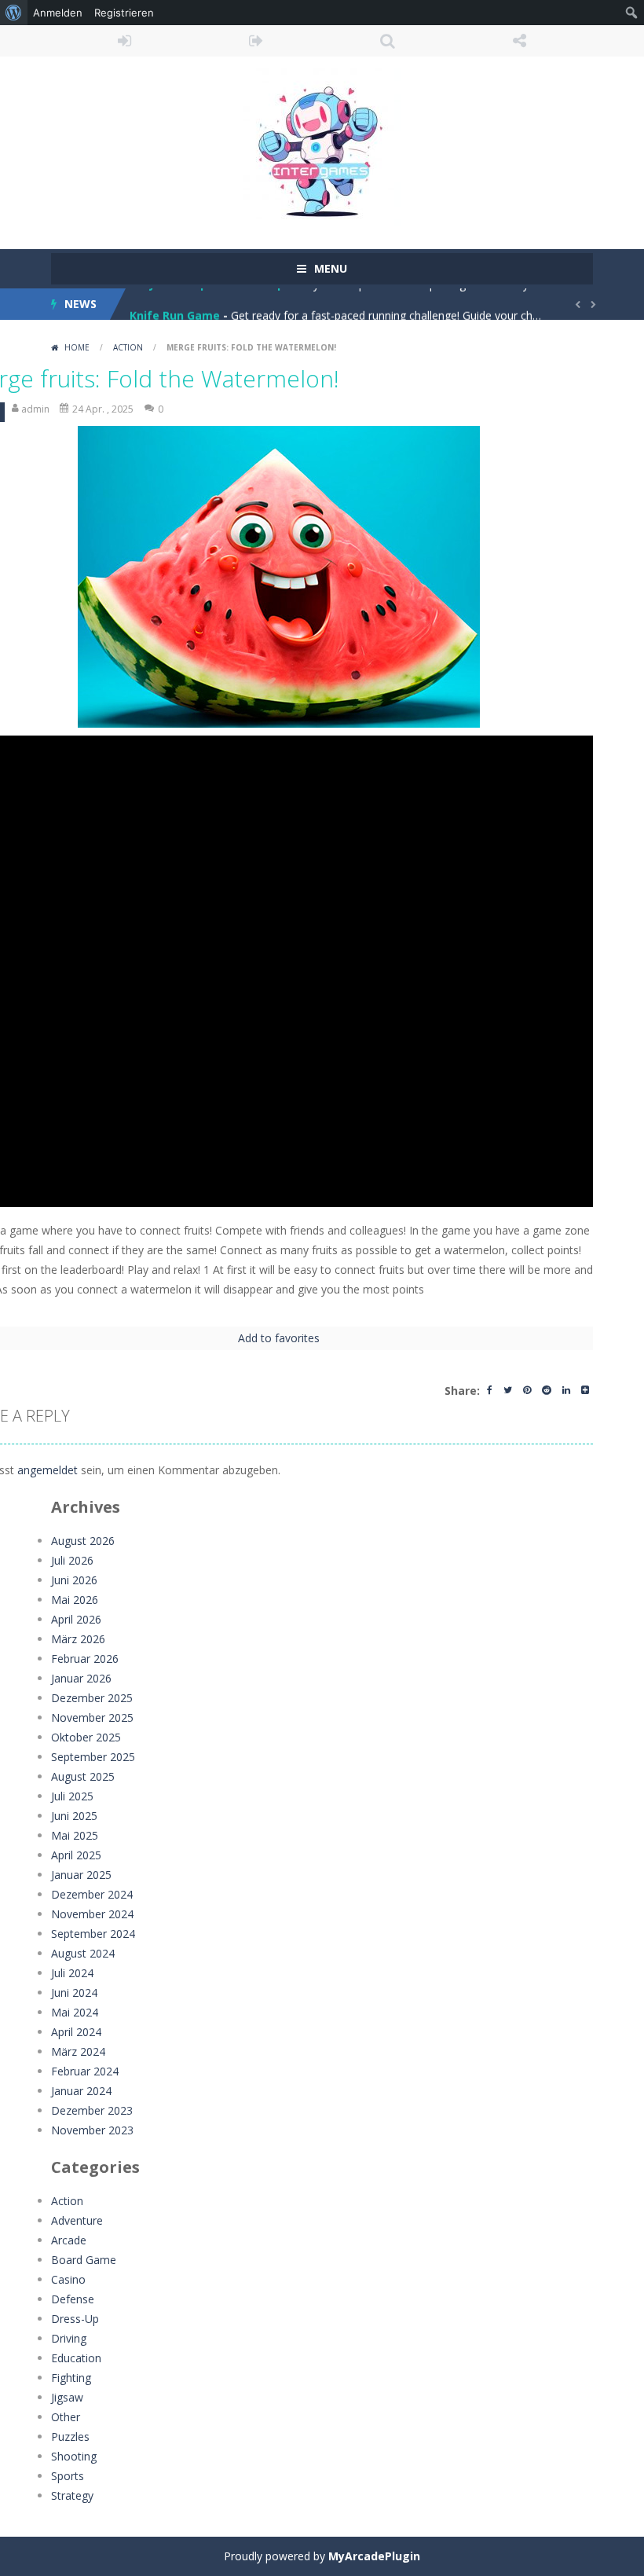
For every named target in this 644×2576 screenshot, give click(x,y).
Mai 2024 (75, 2012)
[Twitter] (508, 1391)
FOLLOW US (520, 41)
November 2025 (92, 1717)
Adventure (77, 2220)
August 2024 (83, 1953)
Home (77, 347)
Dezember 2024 (92, 1894)
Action (128, 347)
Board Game (84, 2260)
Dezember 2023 (92, 2110)
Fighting (71, 2378)
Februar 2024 (85, 2071)
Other (66, 2417)
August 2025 (83, 1776)
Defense (73, 2299)
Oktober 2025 (86, 1737)
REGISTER (257, 41)
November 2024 (92, 1914)
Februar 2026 (85, 1659)
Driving (69, 2338)
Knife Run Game (175, 304)
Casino (68, 2279)
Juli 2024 (72, 1973)
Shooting (74, 2456)
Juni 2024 (74, 1993)
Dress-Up (75, 2319)
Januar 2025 (81, 1875)
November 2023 (92, 2130)
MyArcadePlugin (374, 2556)
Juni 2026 (74, 1580)
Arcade (69, 2240)
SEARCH (388, 41)
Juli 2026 (72, 1560)
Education (76, 2358)
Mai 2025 (75, 1835)
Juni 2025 (74, 1816)
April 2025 (76, 1855)
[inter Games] (322, 146)
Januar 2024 (81, 2091)
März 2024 (78, 2051)
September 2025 (93, 1757)
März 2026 (78, 1639)
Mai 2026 (75, 1600)
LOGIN (125, 41)
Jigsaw (67, 2397)
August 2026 (83, 1541)
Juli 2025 (72, 1796)
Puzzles (70, 2437)
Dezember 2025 (92, 1698)
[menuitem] (14, 13)
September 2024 (93, 1934)
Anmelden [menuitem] (58, 13)
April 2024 (76, 2032)
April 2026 (76, 1619)
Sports (68, 2476)
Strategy (72, 2495)
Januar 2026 (81, 1678)
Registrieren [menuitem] (124, 13)
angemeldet (48, 1470)
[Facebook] (490, 1391)
